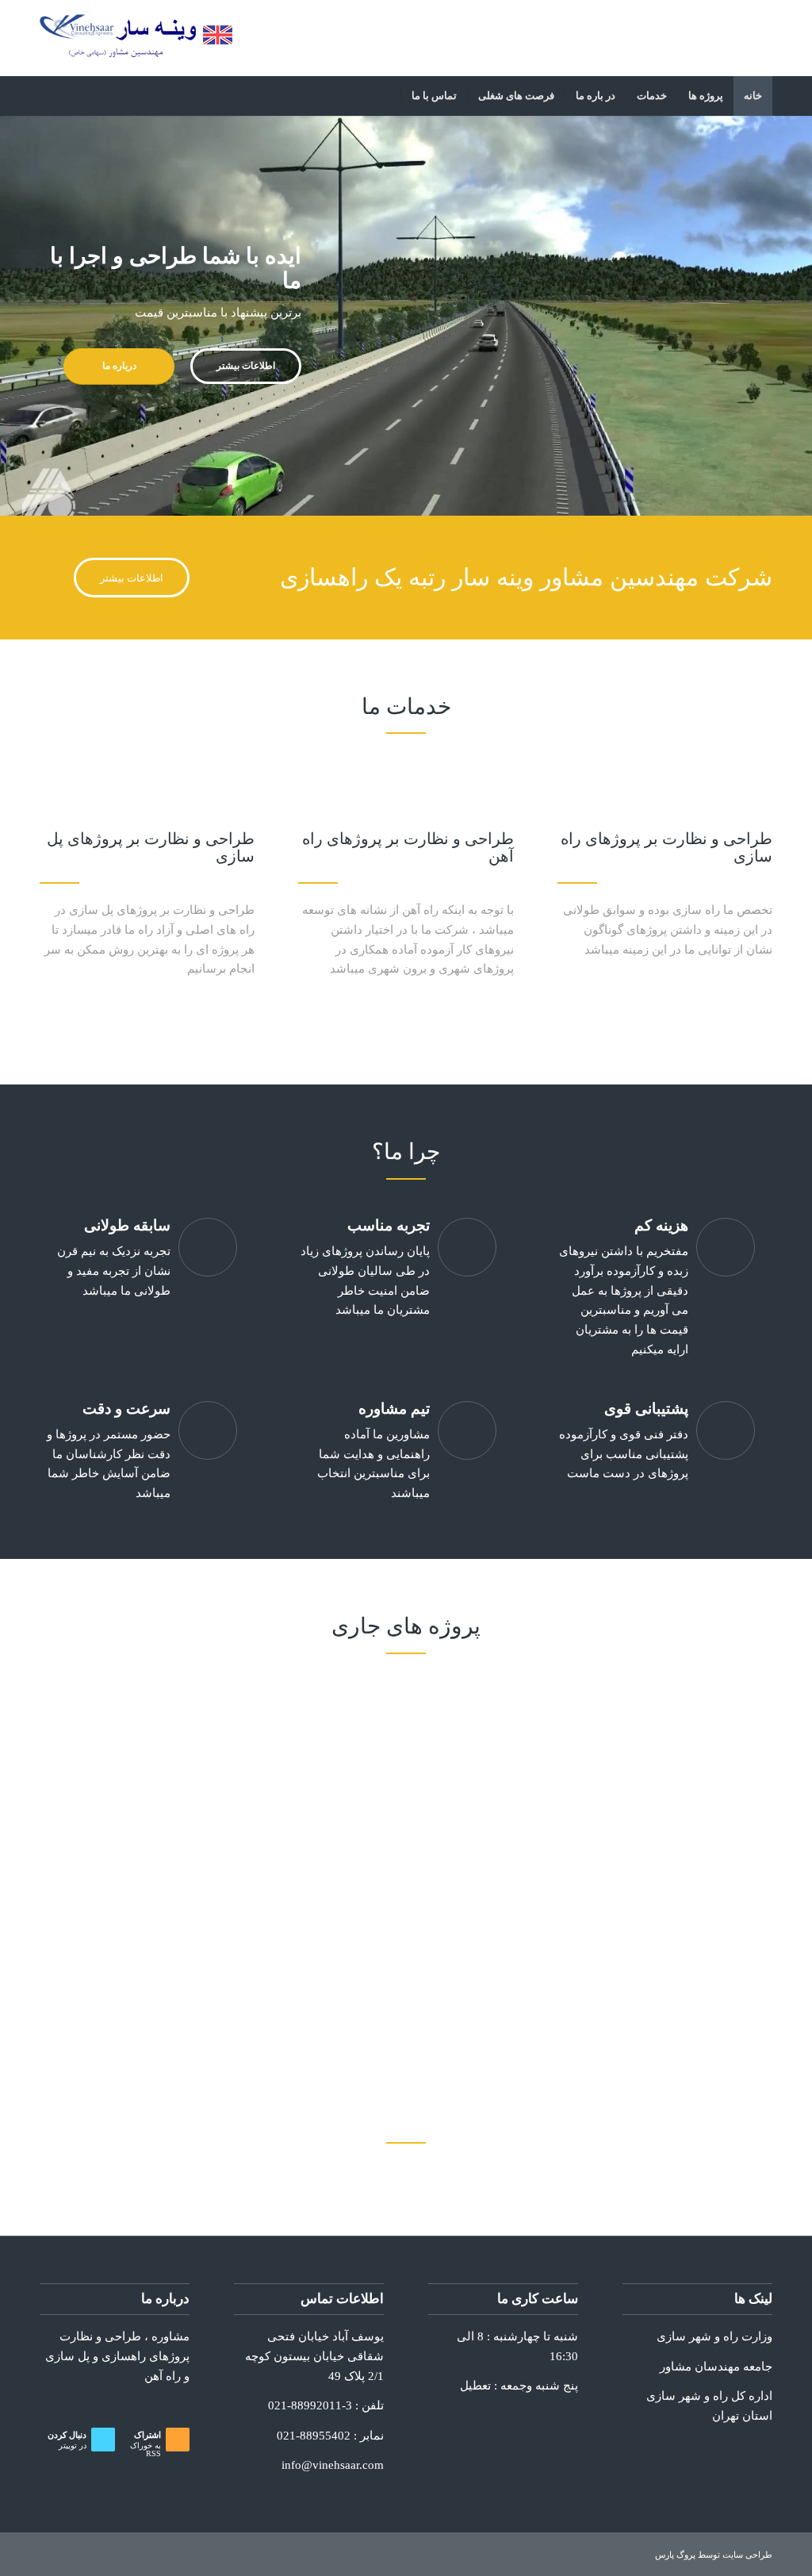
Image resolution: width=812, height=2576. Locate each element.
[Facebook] (713, 36)
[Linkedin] (689, 36)
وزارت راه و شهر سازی (714, 2336)
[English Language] (218, 40)
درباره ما (119, 366)
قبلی (36, 316)
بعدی (776, 316)
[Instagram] (760, 36)
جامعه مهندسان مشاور (716, 2367)
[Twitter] (737, 36)
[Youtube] (665, 36)
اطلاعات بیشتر (246, 366)
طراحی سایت (747, 2555)
